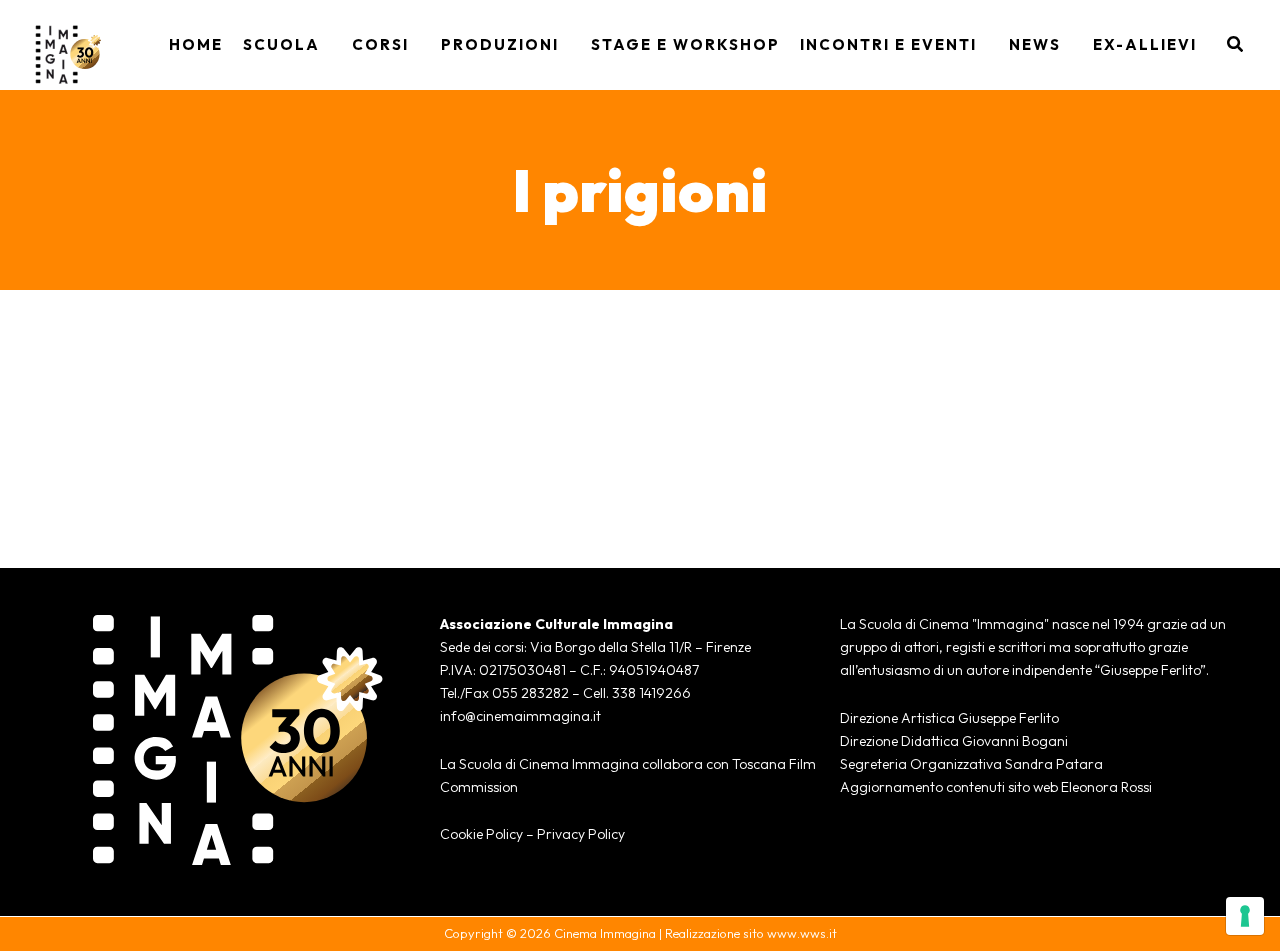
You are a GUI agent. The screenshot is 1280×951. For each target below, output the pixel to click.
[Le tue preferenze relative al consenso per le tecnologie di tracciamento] (1245, 916)
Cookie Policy (481, 834)
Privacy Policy (581, 834)
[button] (326, 45)
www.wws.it (802, 933)
